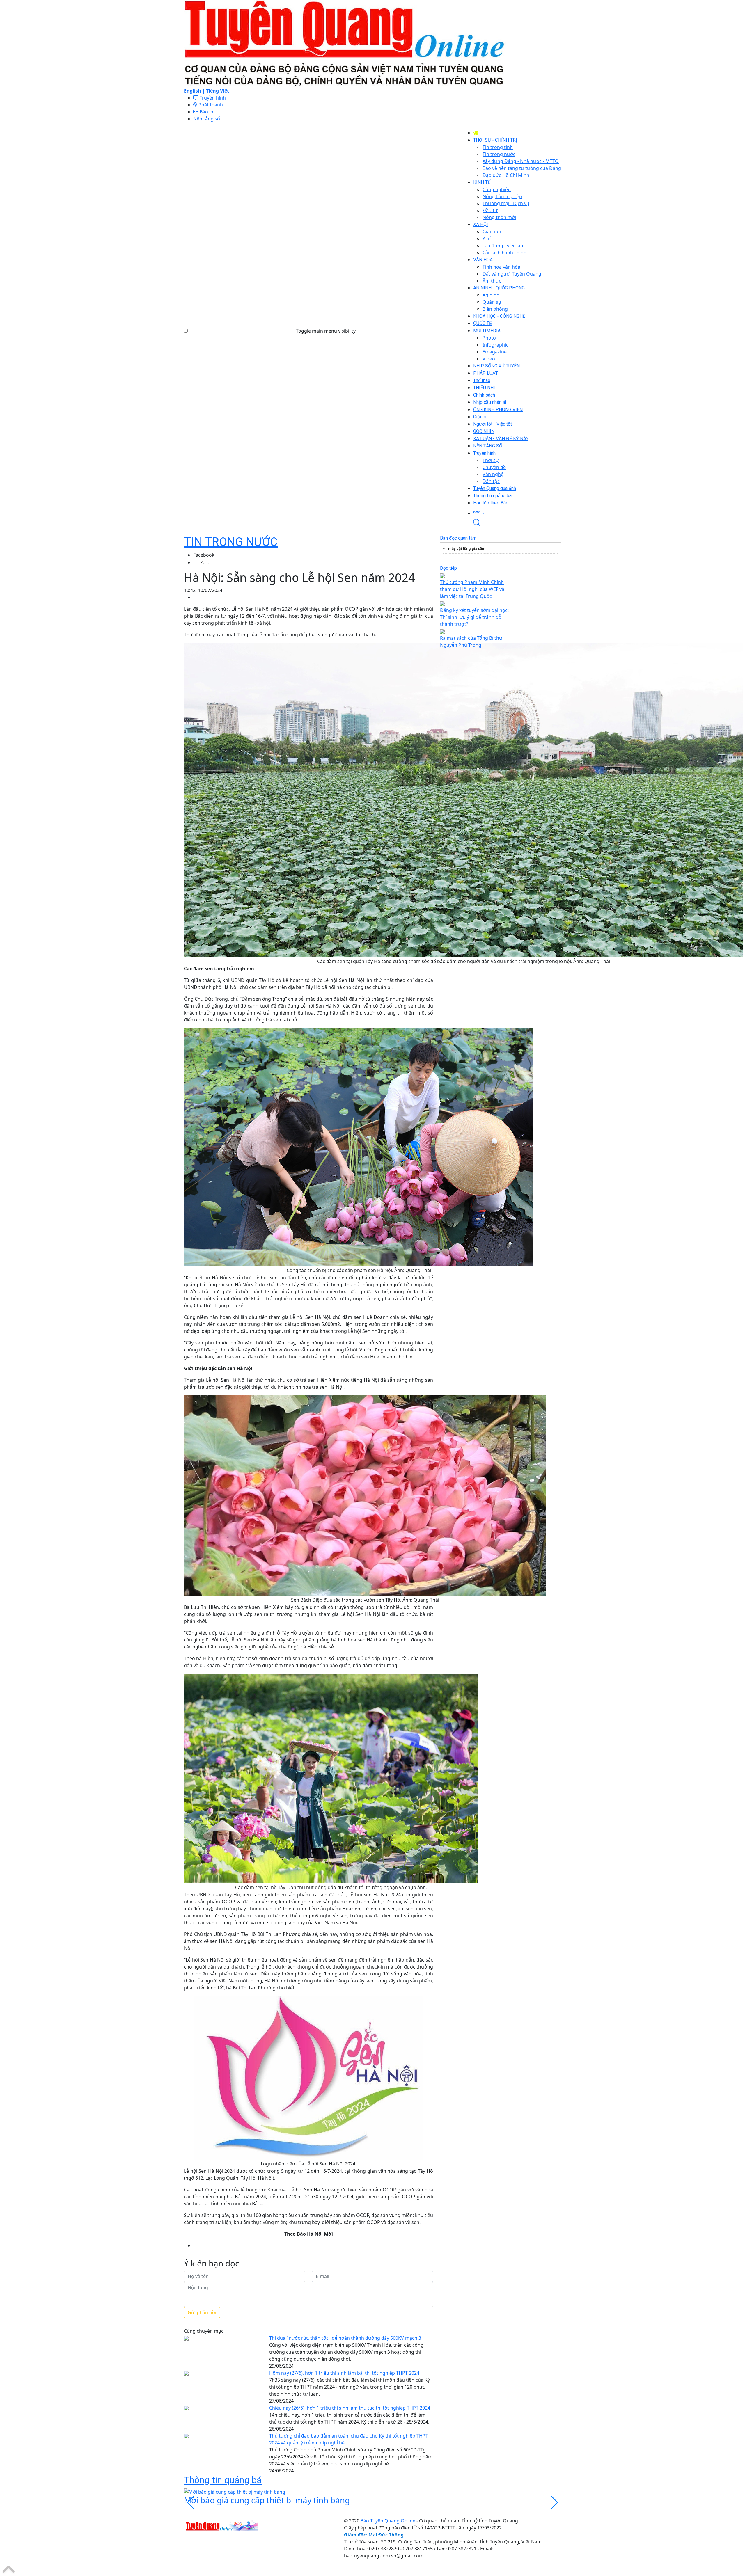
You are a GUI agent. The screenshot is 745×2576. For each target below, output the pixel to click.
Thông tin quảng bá (223, 2480)
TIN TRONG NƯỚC (231, 542)
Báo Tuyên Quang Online (388, 2521)
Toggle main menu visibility (326, 331)
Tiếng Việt (218, 91)
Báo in (206, 112)
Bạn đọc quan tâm (458, 538)
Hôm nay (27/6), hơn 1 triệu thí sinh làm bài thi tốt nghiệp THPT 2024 (344, 2373)
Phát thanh (210, 105)
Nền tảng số (207, 119)
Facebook (204, 555)
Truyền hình (212, 98)
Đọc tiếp (448, 568)
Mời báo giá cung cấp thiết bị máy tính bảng (267, 2500)
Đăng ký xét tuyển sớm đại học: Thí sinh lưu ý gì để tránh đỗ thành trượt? (474, 617)
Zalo (205, 562)
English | (195, 91)
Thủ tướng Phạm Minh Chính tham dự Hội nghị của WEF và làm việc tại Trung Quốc (472, 589)
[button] (517, 513)
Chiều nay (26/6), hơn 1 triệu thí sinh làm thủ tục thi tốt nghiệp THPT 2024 (350, 2408)
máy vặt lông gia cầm (467, 549)
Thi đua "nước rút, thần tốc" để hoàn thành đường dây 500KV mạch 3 (345, 2338)
